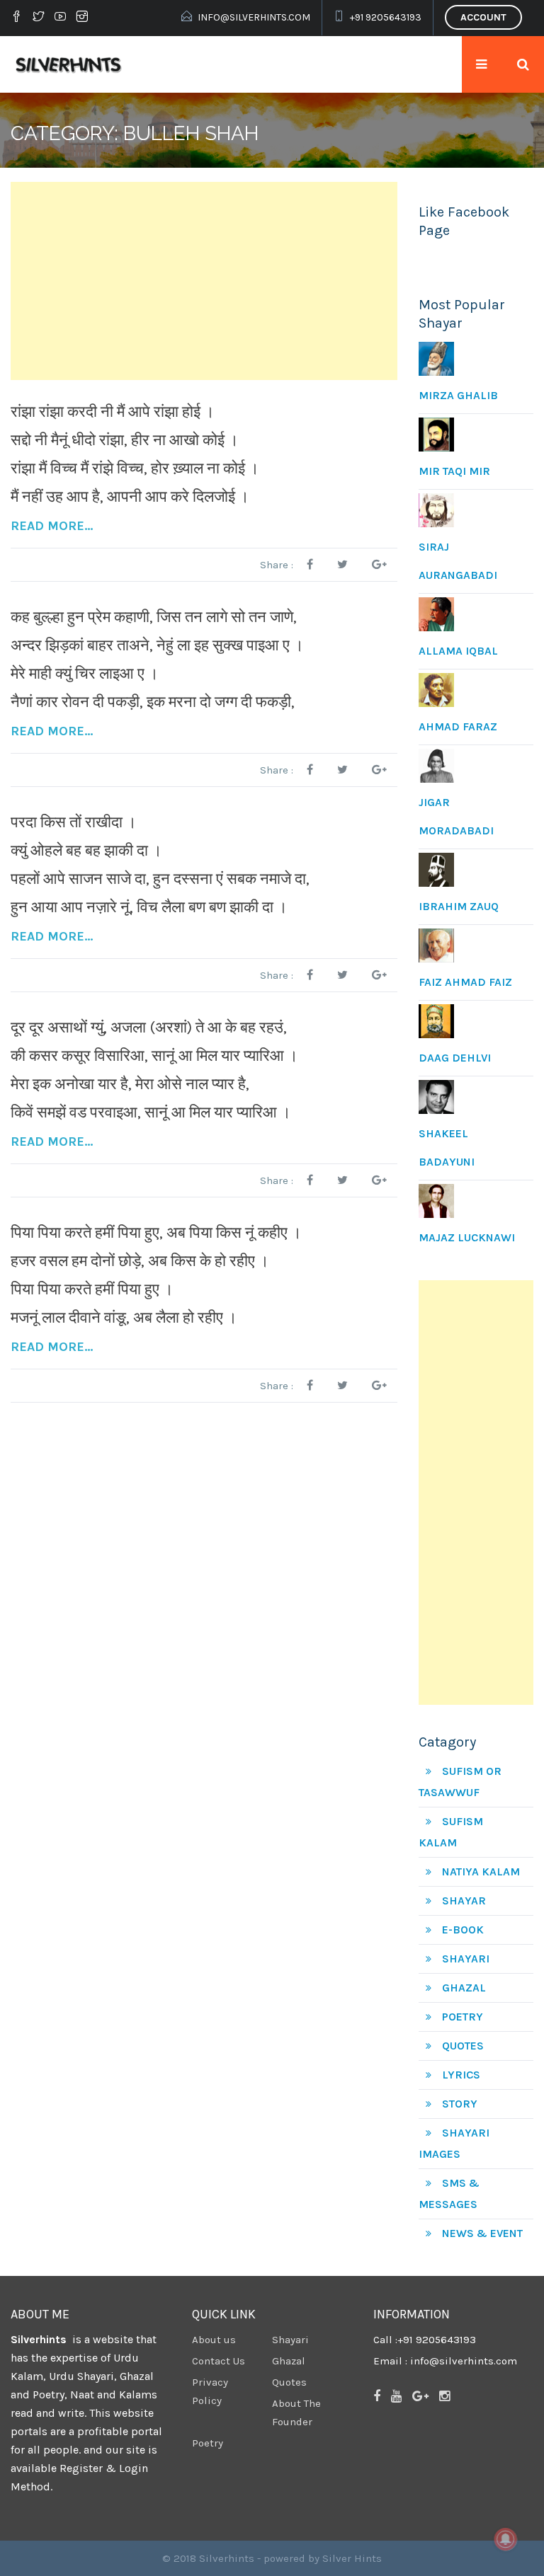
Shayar (464, 1901)
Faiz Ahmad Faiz (465, 982)
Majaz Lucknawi (467, 1237)
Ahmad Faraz (458, 726)
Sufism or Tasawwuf (460, 1782)
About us (214, 2340)
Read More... (52, 526)
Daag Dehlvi (455, 1058)
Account (483, 17)
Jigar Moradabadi (456, 816)
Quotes (463, 2046)
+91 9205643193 (386, 17)
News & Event (482, 2233)
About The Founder (296, 2413)
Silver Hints (352, 2558)
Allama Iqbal (458, 651)
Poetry (463, 2017)
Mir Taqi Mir (454, 471)
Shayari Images (454, 2143)
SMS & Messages (449, 2193)
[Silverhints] (70, 64)
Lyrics (461, 2075)
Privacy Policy (210, 2391)
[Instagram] (82, 18)
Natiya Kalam (481, 1871)
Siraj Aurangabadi (458, 561)
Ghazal (464, 1988)
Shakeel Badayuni (447, 1148)
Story (460, 2104)
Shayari (466, 1959)
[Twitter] (38, 18)
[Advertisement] (204, 281)
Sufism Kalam (451, 1832)
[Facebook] (18, 18)
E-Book (463, 1930)
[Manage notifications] (506, 2539)
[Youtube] (60, 18)
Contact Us (219, 2361)
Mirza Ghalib (458, 395)
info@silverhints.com (254, 17)
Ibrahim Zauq (459, 906)
